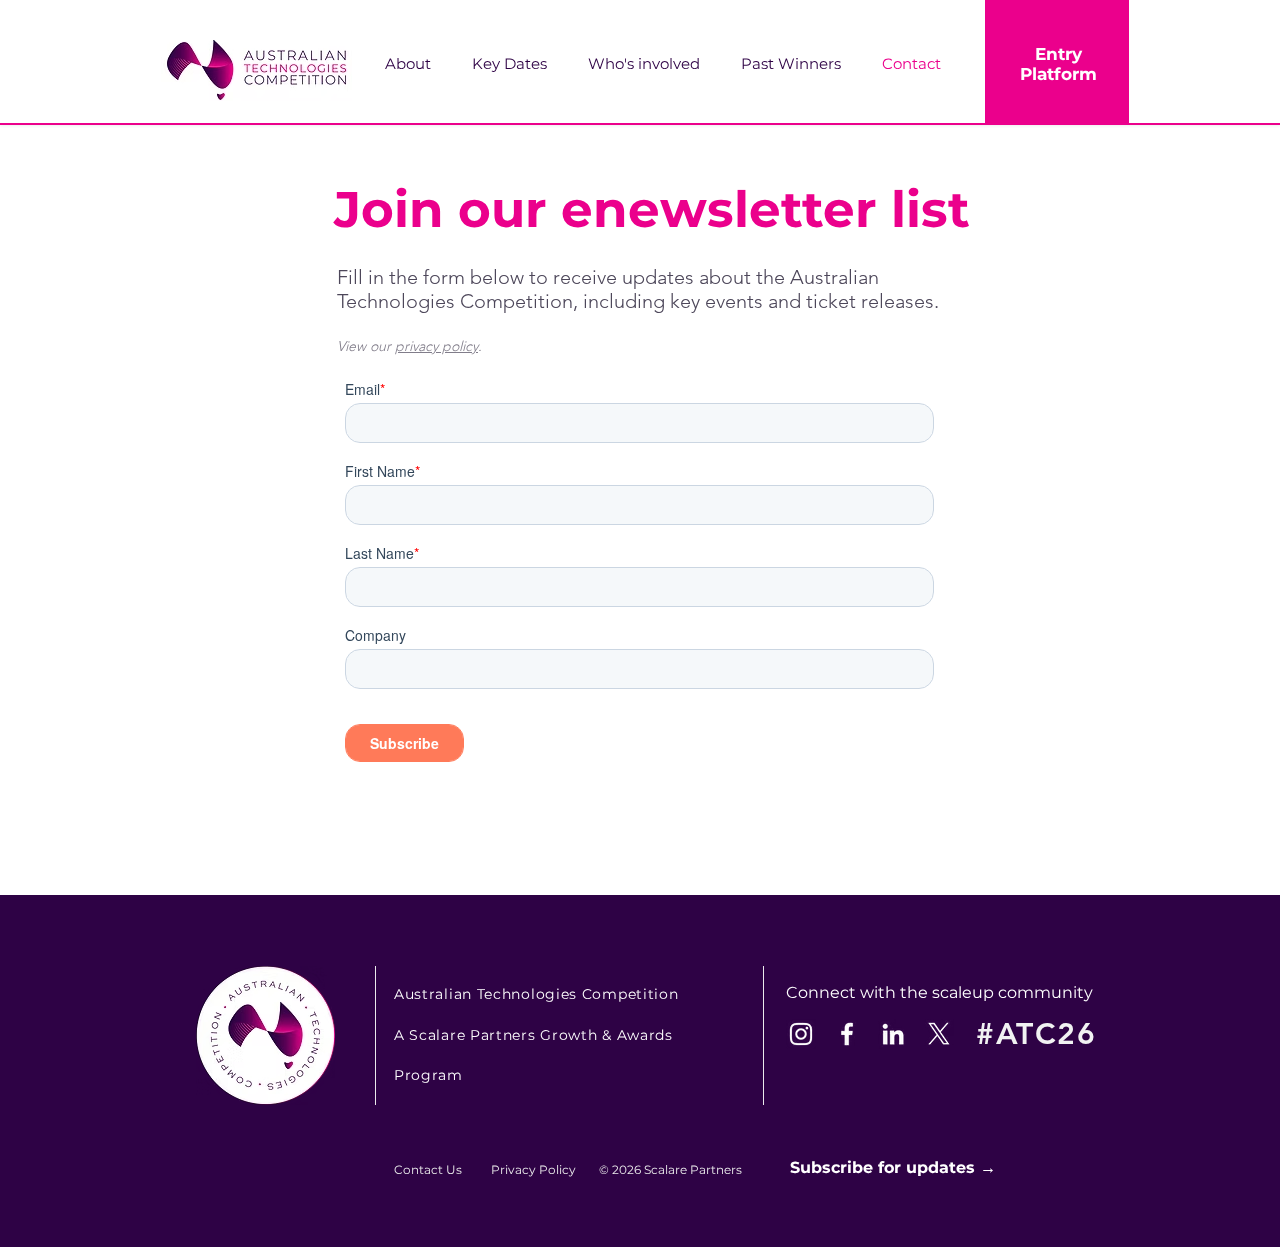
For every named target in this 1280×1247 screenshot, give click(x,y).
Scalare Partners (693, 1169)
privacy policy (436, 346)
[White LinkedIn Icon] (893, 1034)
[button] (654, 63)
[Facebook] (847, 1034)
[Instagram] (801, 1034)
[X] (939, 1034)
